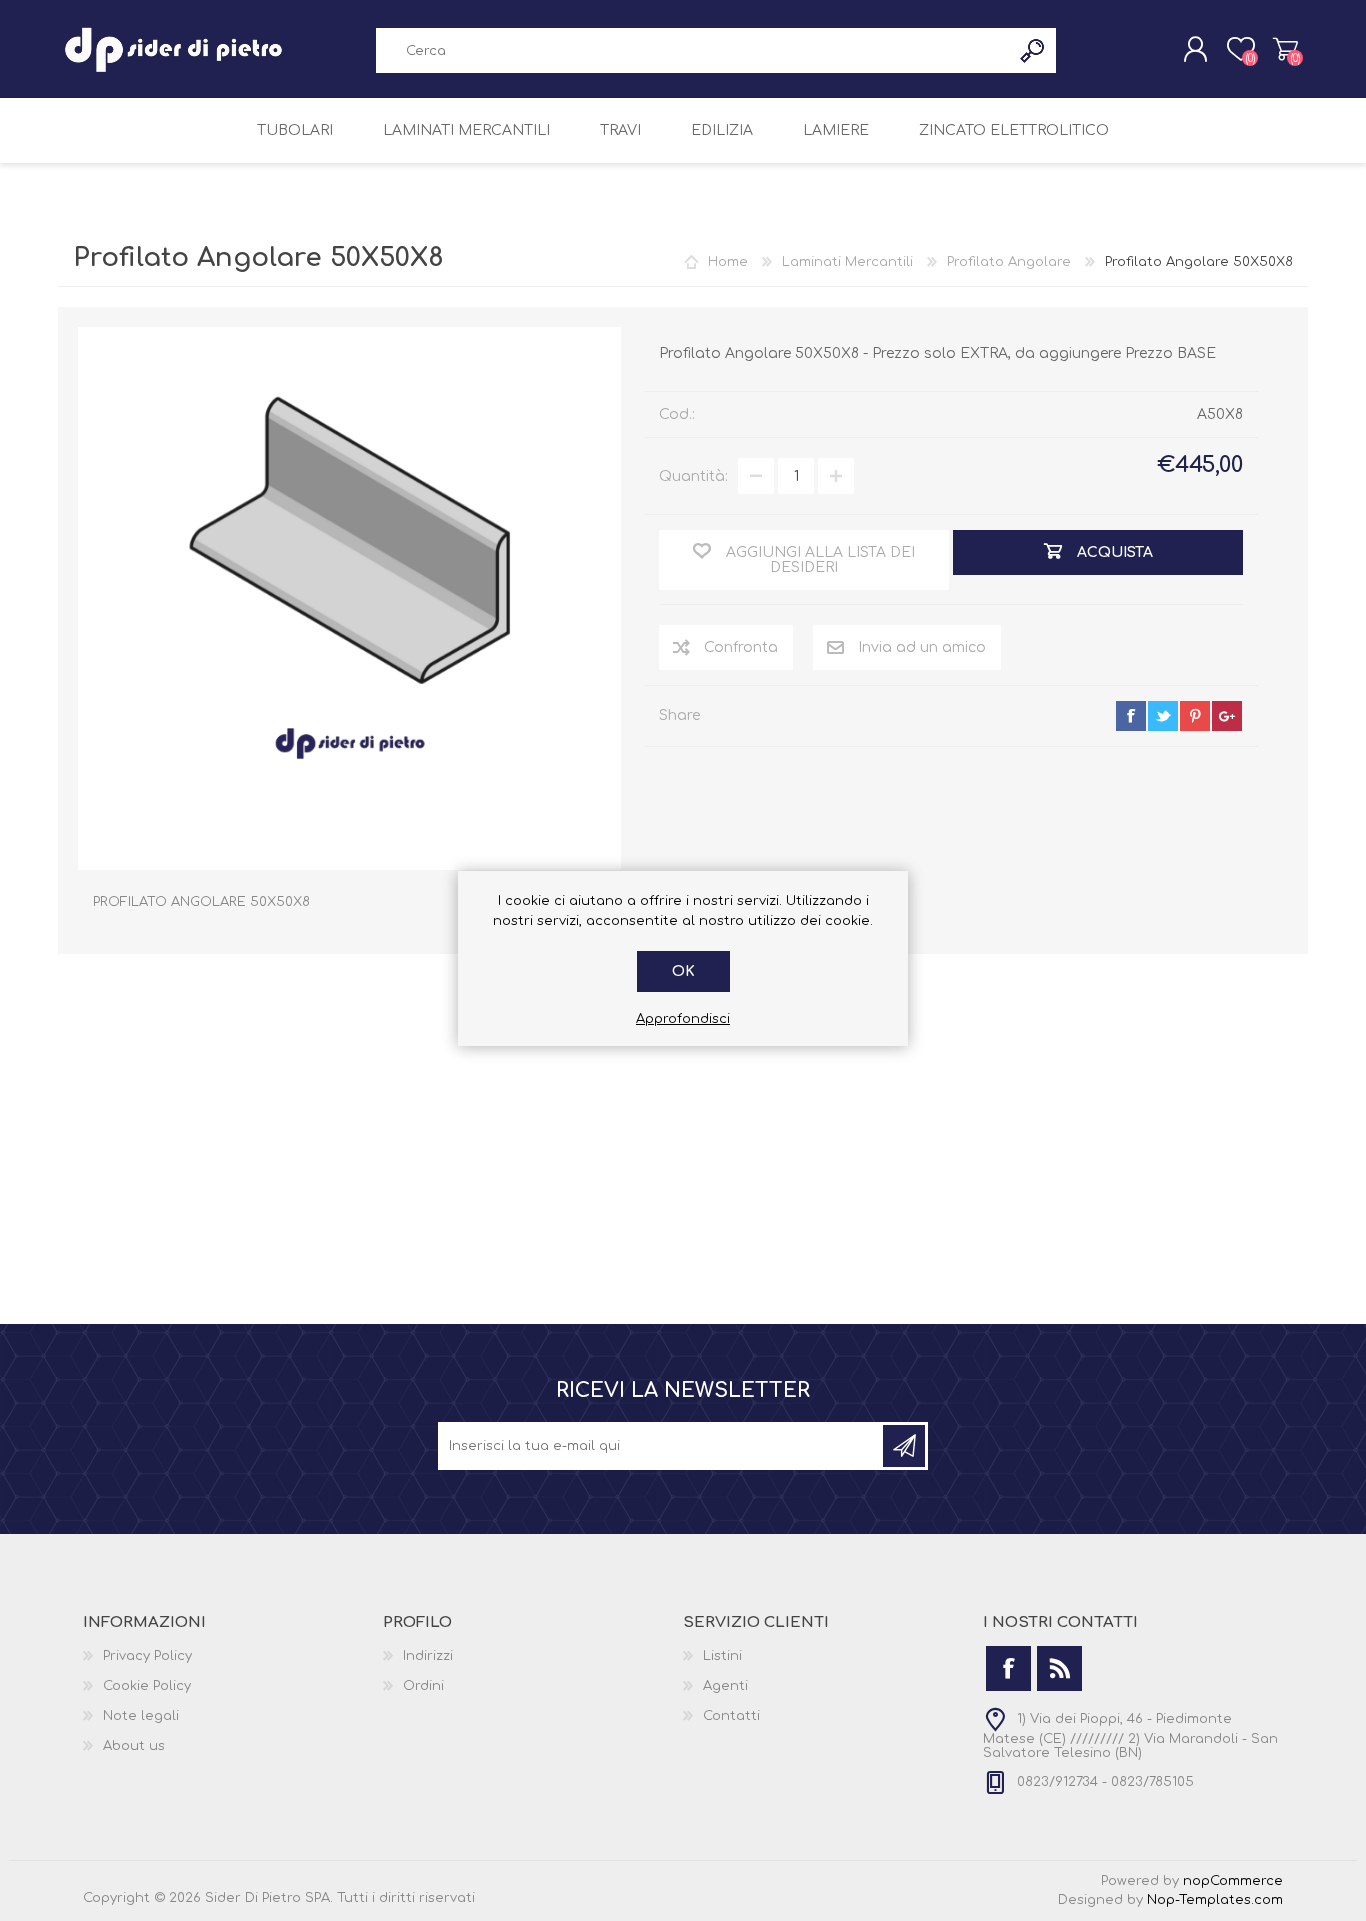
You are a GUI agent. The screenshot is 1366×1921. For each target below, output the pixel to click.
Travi (620, 130)
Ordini (423, 1686)
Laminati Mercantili (466, 130)
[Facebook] (1008, 1668)
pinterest (1195, 716)
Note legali (141, 1716)
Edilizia (722, 130)
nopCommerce (1233, 1881)
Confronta (741, 647)
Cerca (1033, 50)
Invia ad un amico (922, 647)
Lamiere (836, 130)
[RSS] (1059, 1668)
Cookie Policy (147, 1686)
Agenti (725, 1686)
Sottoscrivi (904, 1446)
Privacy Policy (147, 1656)
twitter (1163, 716)
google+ (1227, 716)
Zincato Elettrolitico (1014, 130)
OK (683, 971)
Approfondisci (683, 1019)
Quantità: (693, 476)
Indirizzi (428, 1656)
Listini (722, 1656)
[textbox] (693, 50)
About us (134, 1746)
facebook (1131, 716)
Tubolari (295, 130)
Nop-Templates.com (1215, 1900)
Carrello (1285, 49)
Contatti (731, 1716)
